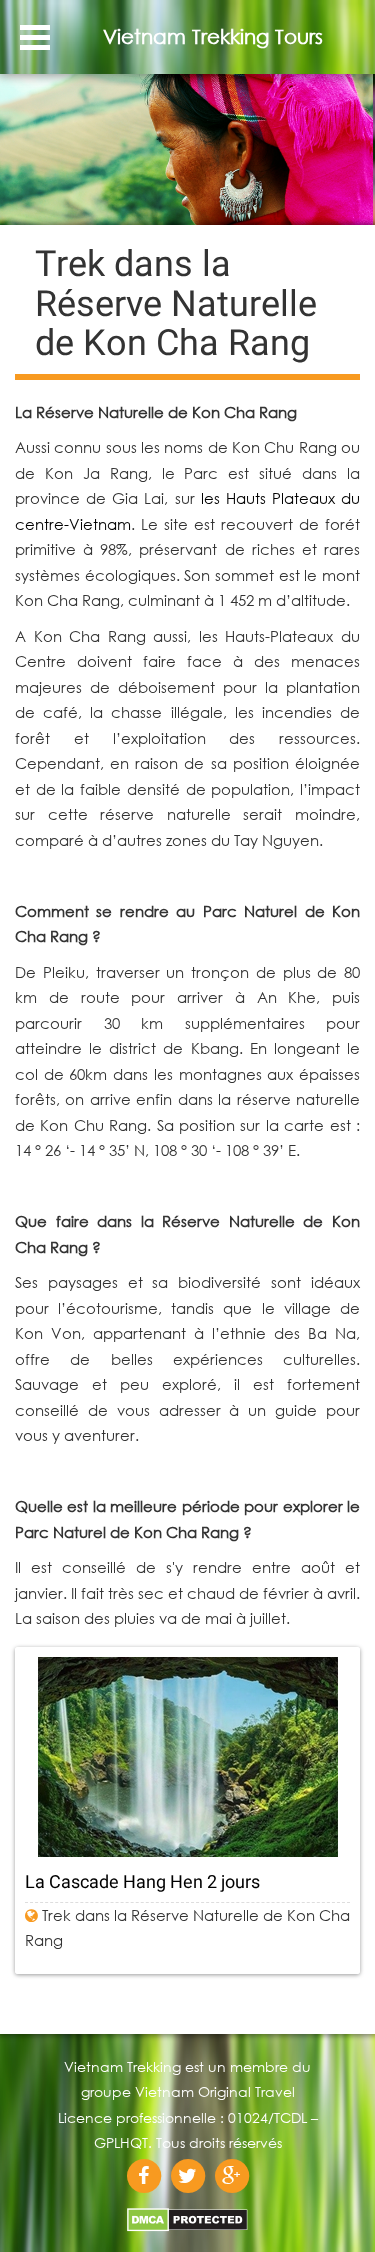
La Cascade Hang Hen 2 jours (142, 1881)
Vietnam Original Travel (215, 2091)
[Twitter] (188, 2176)
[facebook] (144, 2176)
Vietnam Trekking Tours (213, 36)
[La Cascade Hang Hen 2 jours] (187, 1757)
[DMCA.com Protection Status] (187, 2214)
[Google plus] (232, 2176)
